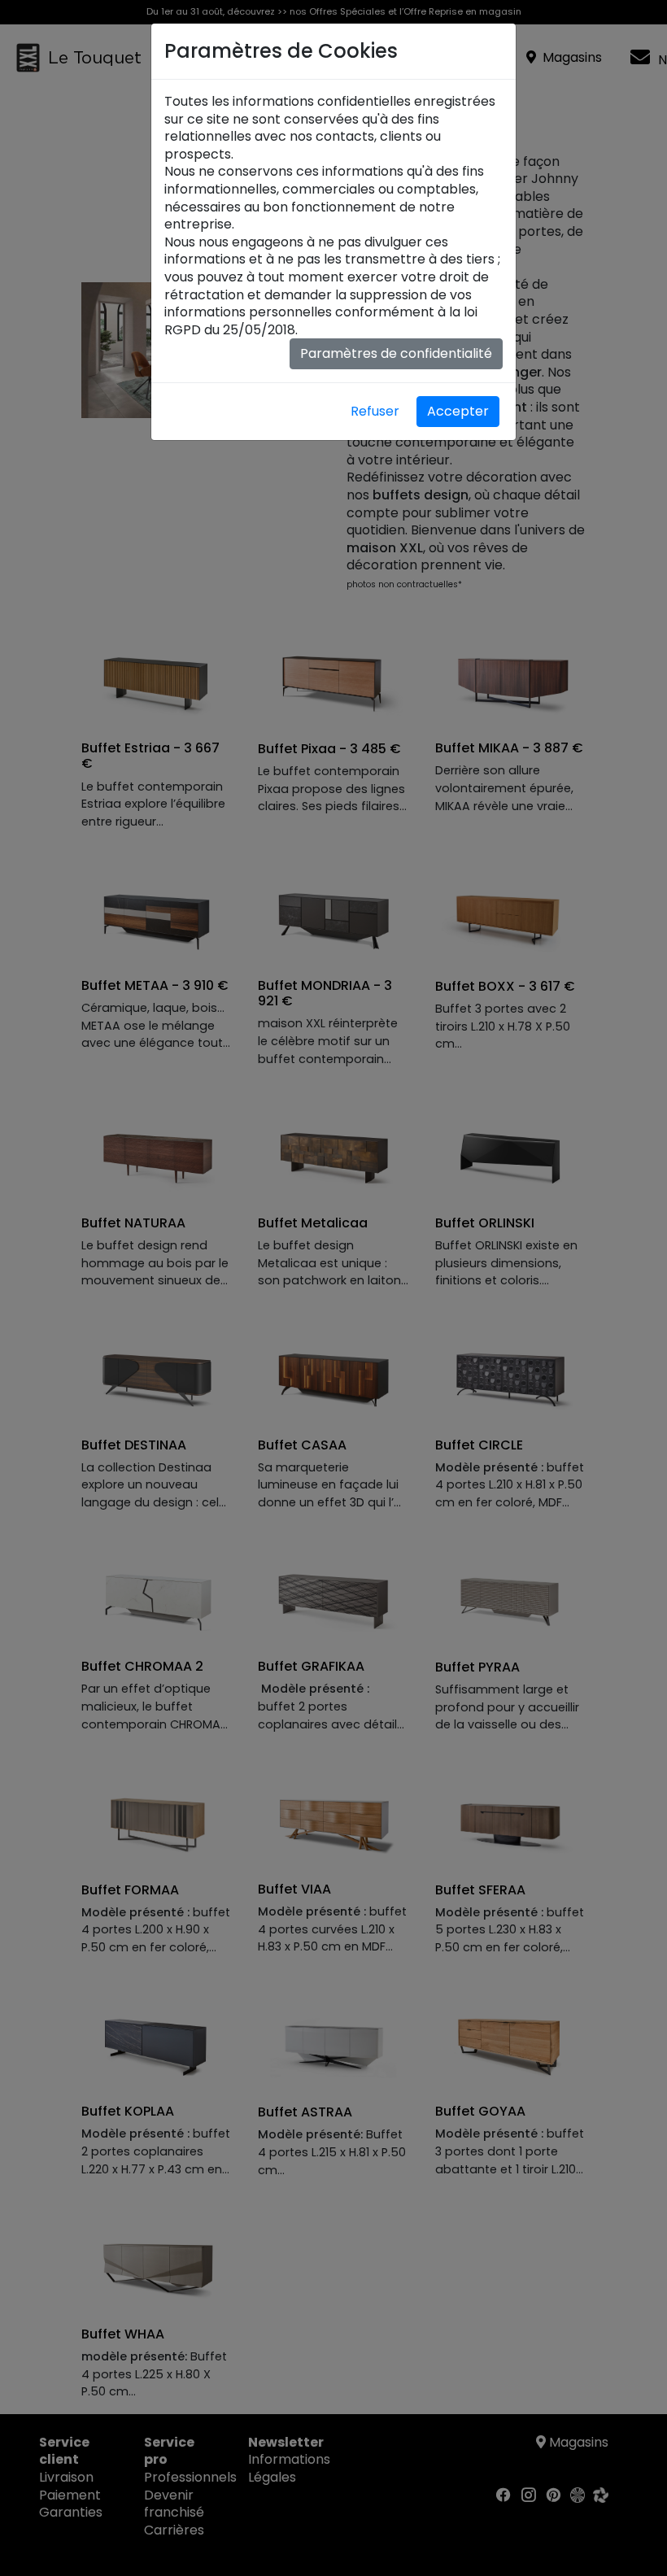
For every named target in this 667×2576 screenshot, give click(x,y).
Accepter (458, 411)
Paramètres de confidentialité (396, 353)
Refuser (375, 411)
